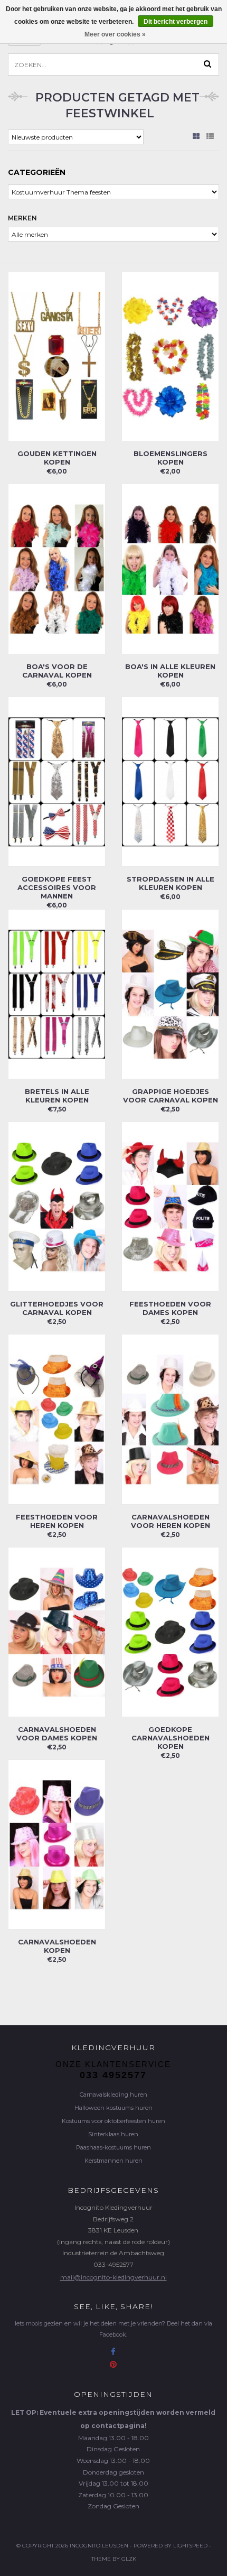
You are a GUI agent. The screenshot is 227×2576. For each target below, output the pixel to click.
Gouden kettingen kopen (57, 458)
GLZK (129, 2559)
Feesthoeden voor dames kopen (170, 1308)
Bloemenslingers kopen (171, 458)
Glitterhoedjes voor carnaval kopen (57, 1308)
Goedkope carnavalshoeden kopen (171, 1738)
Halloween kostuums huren (113, 2108)
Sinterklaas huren (113, 2134)
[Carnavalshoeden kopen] (57, 1844)
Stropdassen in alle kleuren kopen (171, 883)
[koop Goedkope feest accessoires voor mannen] (57, 781)
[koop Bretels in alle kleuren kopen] (57, 993)
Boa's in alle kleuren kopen (170, 671)
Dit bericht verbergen (176, 22)
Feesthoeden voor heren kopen (57, 1521)
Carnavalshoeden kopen (57, 1946)
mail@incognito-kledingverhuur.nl (113, 2277)
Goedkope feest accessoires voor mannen (57, 887)
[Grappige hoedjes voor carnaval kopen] (170, 993)
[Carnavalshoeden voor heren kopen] (170, 1419)
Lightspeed (190, 2546)
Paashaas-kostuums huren (113, 2147)
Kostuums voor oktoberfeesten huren (113, 2121)
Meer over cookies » (115, 34)
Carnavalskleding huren (113, 2095)
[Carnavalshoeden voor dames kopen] (57, 1631)
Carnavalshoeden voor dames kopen (57, 1734)
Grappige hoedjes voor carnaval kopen (171, 1096)
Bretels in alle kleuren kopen (57, 1096)
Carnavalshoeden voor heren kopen (171, 1521)
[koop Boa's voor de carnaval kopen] (57, 568)
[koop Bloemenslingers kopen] (170, 355)
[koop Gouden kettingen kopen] (57, 355)
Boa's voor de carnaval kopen (57, 671)
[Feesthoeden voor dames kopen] (170, 1206)
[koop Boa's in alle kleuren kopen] (170, 568)
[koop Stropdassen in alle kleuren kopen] (170, 781)
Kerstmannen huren (113, 2161)
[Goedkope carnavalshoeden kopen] (170, 1631)
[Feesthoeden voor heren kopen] (57, 1419)
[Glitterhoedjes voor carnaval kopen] (57, 1206)
